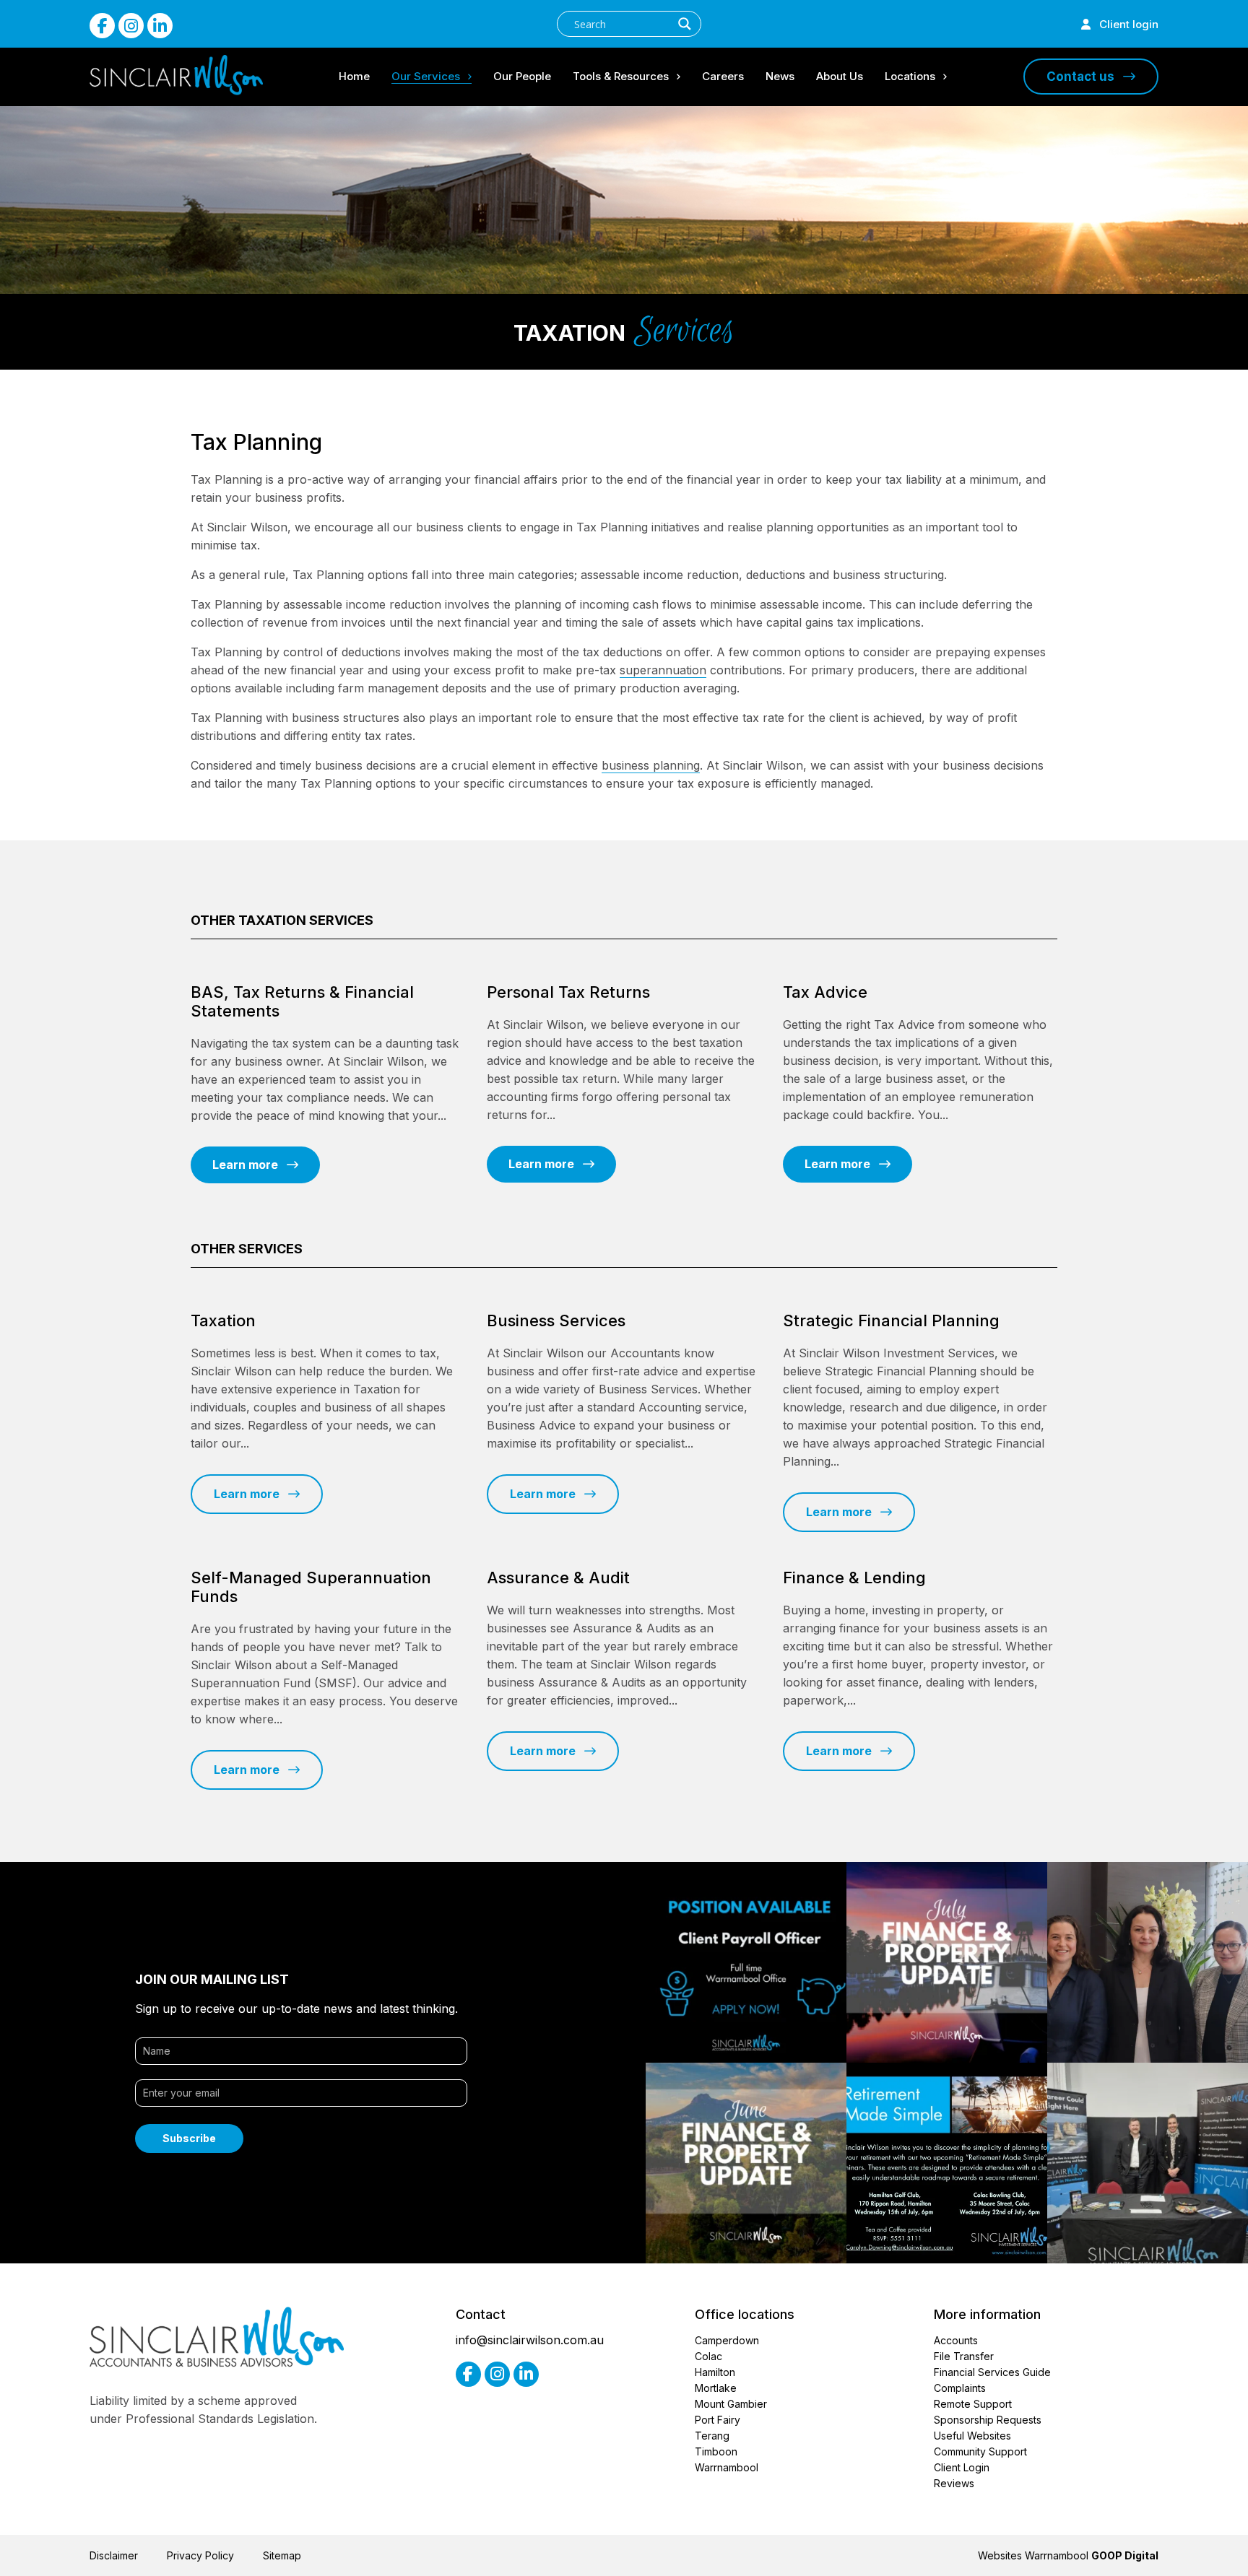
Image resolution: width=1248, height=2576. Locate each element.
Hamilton (715, 2372)
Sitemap (282, 2555)
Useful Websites (972, 2436)
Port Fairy (718, 2420)
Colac (708, 2356)
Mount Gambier (731, 2404)
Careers (723, 76)
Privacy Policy (200, 2555)
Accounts (956, 2340)
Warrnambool (727, 2467)
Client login (1124, 24)
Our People (522, 76)
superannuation (663, 670)
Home (354, 76)
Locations (910, 76)
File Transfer (964, 2356)
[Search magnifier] (685, 24)
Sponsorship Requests (988, 2420)
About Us (840, 76)
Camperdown (727, 2340)
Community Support (980, 2451)
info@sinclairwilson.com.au (530, 2340)
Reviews (954, 2483)
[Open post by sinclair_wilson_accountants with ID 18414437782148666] (947, 1962)
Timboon (716, 2451)
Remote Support (973, 2404)
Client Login (962, 2467)
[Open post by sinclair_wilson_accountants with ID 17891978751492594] (947, 2163)
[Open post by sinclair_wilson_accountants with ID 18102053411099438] (1148, 2163)
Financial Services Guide (992, 2372)
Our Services (426, 76)
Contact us (1085, 77)
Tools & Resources (621, 76)
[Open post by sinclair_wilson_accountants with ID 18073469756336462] (746, 2163)
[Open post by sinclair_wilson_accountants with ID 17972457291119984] (1148, 1962)
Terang (712, 2436)
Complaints (960, 2388)
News (780, 76)
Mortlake (716, 2388)
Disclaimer (114, 2555)
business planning (651, 765)
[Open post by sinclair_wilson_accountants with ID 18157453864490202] (746, 1962)
